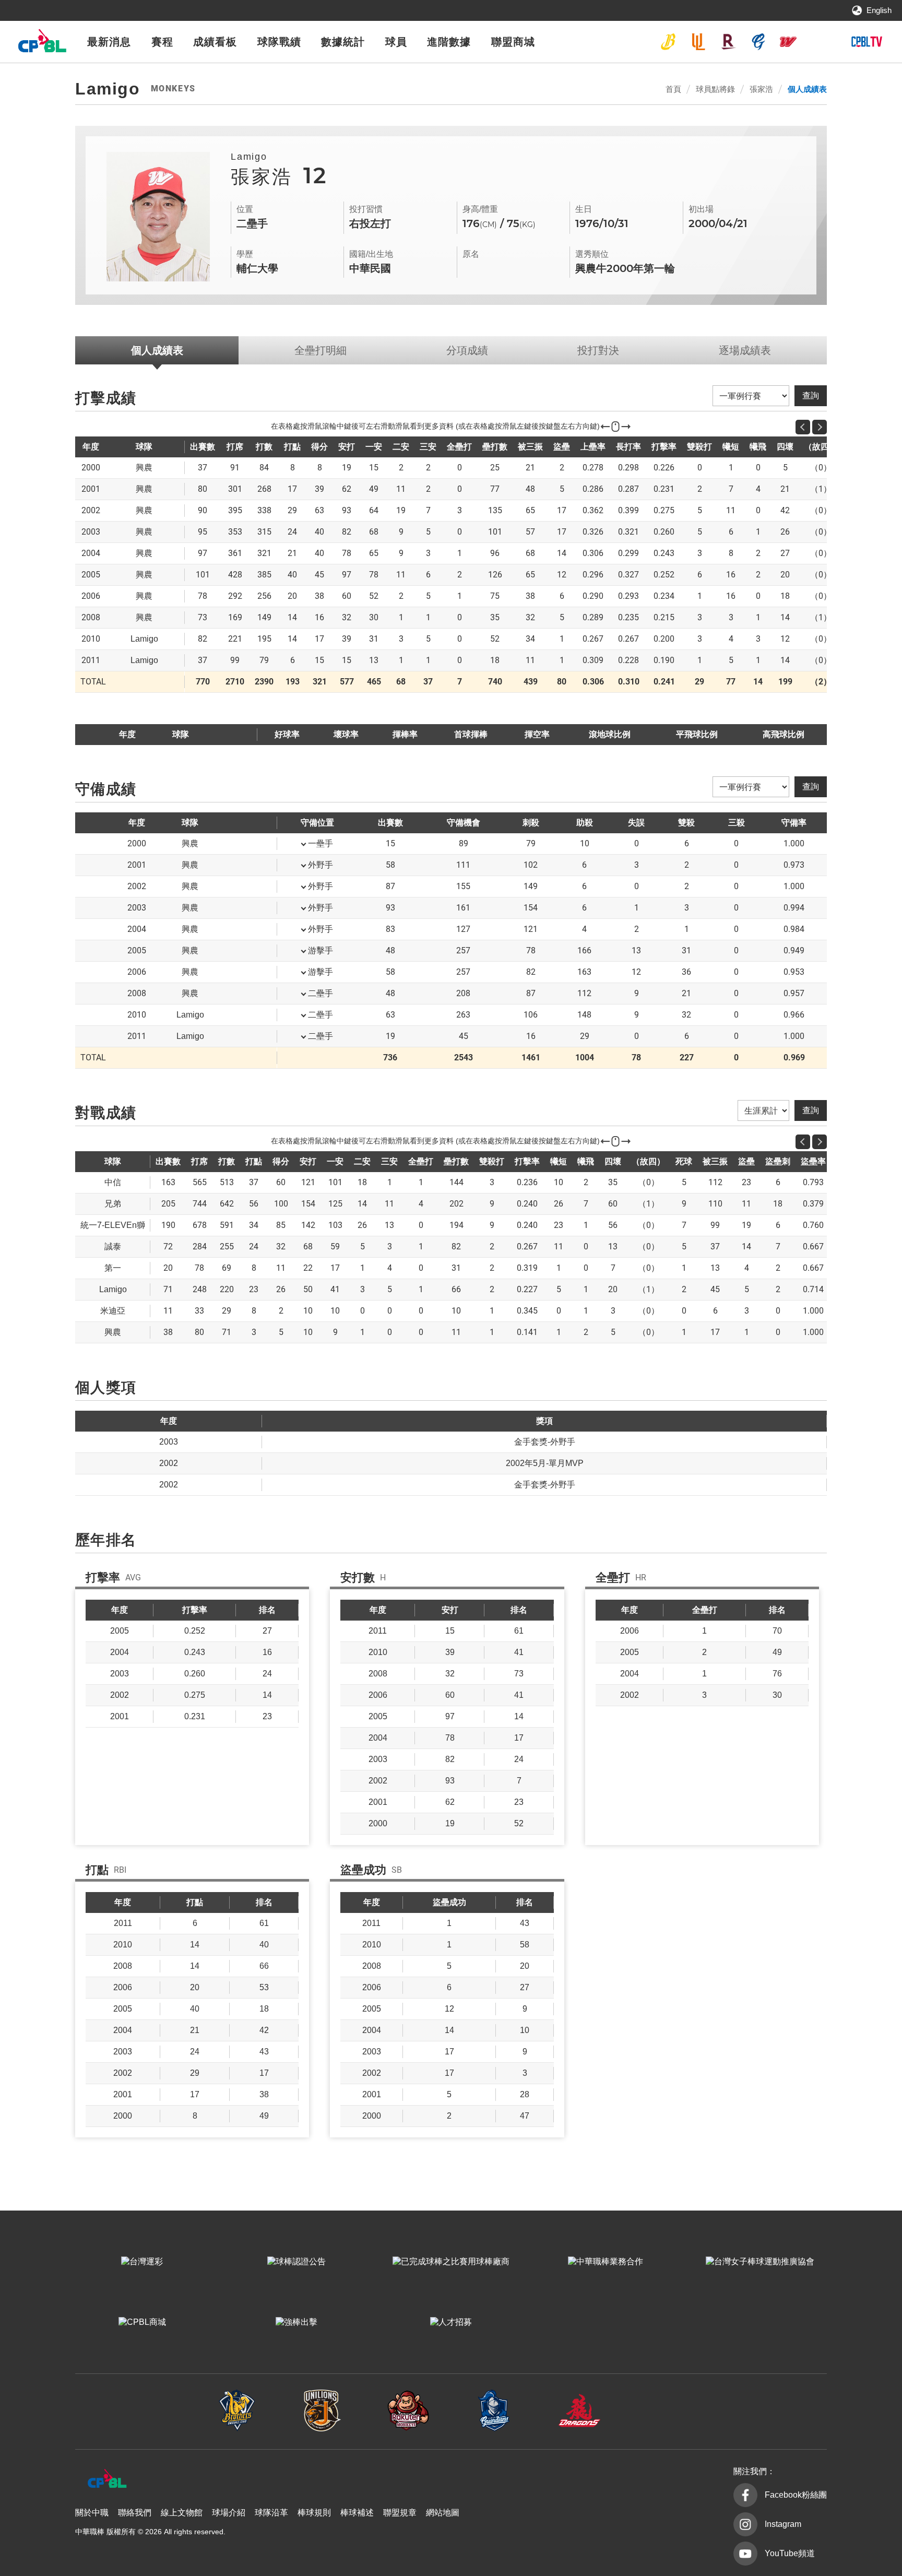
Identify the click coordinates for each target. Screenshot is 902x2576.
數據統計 (343, 42)
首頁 (673, 89)
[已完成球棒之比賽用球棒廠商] (451, 2262)
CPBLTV (867, 42)
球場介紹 (229, 2513)
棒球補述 (357, 2513)
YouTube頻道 (790, 2553)
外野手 (321, 865)
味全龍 (788, 42)
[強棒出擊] (296, 2322)
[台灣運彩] (142, 2262)
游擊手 (321, 950)
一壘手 (321, 843)
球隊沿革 (271, 2513)
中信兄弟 (668, 42)
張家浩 (761, 89)
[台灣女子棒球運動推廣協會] (760, 2262)
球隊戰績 (279, 42)
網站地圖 (443, 2513)
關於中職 (92, 2513)
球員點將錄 (715, 89)
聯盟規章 (400, 2513)
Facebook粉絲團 (796, 2495)
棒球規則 (314, 2513)
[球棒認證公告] (296, 2262)
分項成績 (467, 350)
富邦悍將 (758, 42)
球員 (396, 42)
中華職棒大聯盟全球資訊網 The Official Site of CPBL (42, 44)
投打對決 (598, 350)
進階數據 (449, 42)
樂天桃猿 (728, 42)
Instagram (783, 2524)
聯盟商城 (513, 42)
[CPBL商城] (142, 2322)
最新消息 (109, 42)
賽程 (162, 42)
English (879, 10)
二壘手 (321, 993)
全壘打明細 (321, 350)
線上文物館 (182, 2513)
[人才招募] (451, 2322)
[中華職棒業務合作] (606, 2262)
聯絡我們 (135, 2513)
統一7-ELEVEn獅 (698, 42)
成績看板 (215, 42)
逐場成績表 (745, 350)
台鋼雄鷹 (818, 42)
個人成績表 (807, 89)
